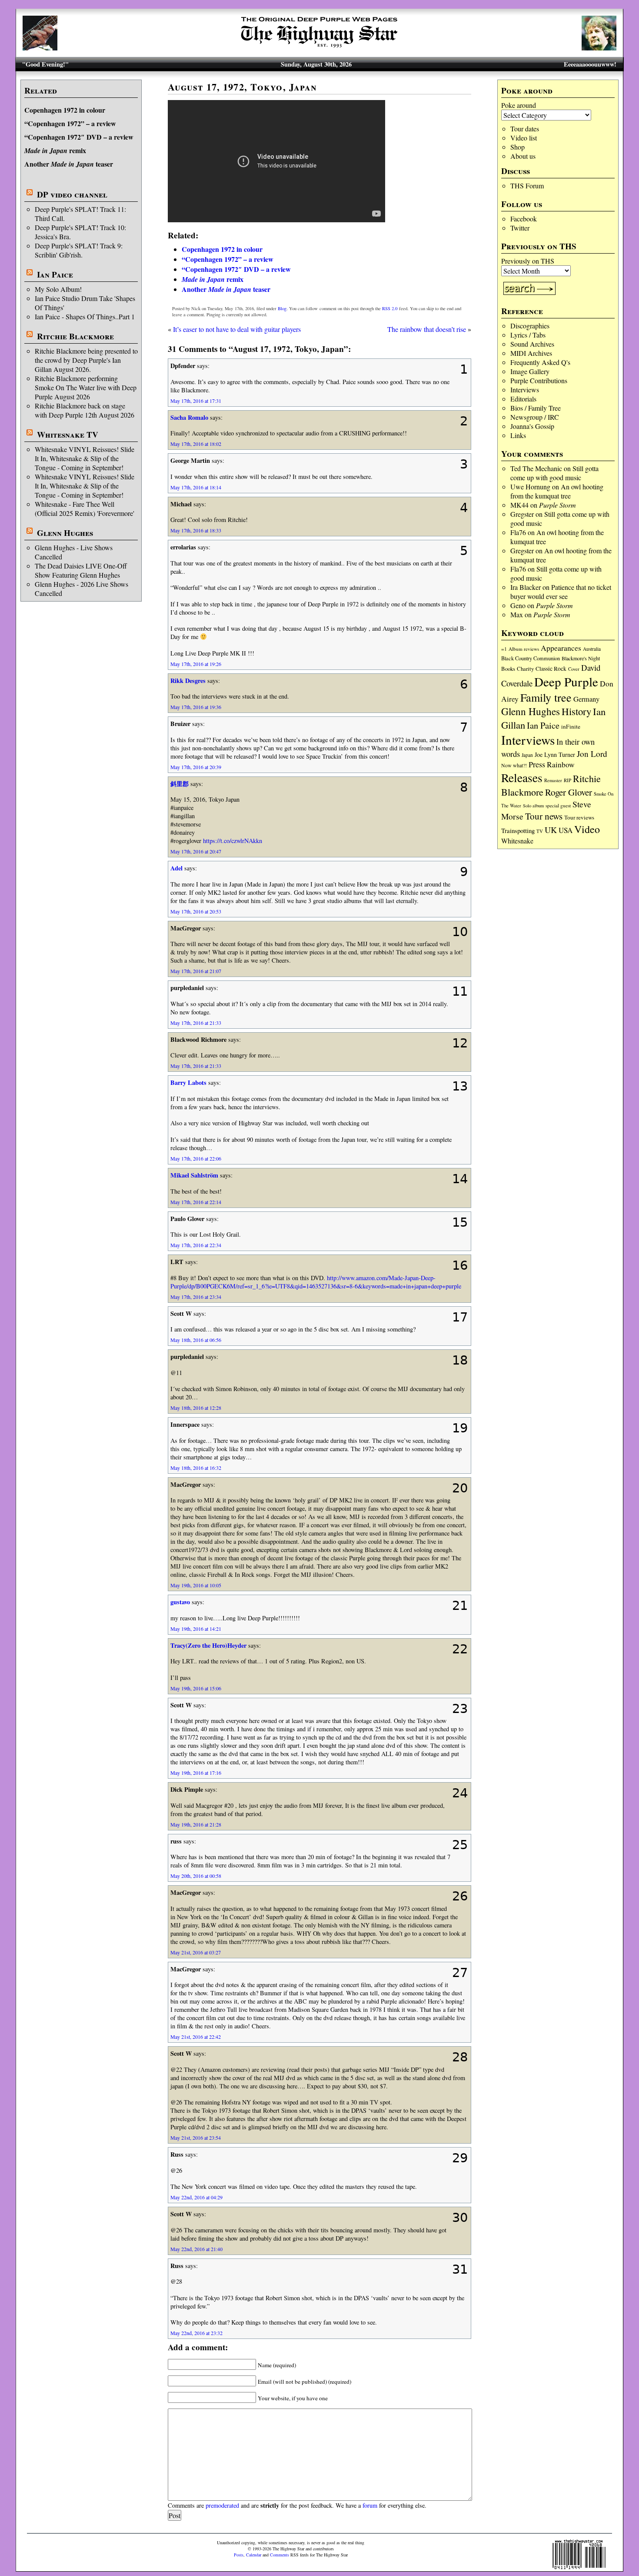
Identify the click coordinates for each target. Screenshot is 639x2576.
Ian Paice (55, 274)
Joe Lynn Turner (555, 754)
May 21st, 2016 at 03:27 (196, 1952)
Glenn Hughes (65, 533)
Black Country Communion (531, 658)
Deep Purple (566, 681)
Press (537, 764)
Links (518, 435)
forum (370, 2505)
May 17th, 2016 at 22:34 (196, 1245)
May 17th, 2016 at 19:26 (196, 664)
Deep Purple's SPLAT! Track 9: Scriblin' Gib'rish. (79, 250)
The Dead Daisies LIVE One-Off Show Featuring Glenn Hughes (81, 570)
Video (587, 829)
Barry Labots (188, 1082)
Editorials (523, 399)
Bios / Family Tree (536, 408)
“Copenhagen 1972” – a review (70, 123)
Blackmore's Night (581, 658)
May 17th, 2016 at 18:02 (196, 444)
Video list (524, 138)
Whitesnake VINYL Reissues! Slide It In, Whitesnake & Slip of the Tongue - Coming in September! (85, 458)
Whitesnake (517, 841)
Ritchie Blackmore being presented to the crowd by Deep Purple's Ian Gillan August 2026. (86, 360)
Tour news (544, 816)
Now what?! (514, 765)
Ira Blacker (526, 587)
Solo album (533, 806)
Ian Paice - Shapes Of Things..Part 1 (85, 316)
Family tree (546, 697)
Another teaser (69, 164)
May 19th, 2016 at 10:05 (196, 1585)
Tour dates (525, 129)
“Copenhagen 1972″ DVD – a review (79, 137)
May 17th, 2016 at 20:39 (196, 767)
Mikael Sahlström (194, 1175)
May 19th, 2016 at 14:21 (196, 1629)
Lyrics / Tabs (528, 335)
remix (55, 150)
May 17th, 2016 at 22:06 (196, 1158)
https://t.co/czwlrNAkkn (233, 841)
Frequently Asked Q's (540, 362)
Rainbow (561, 764)
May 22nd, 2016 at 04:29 (196, 2197)
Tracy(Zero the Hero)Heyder (208, 1645)
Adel (176, 868)
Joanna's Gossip (532, 426)
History (576, 711)
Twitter (520, 228)
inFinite (571, 726)
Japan (527, 755)
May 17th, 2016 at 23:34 (196, 1297)
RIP (567, 780)
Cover (574, 669)
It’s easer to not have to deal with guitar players (237, 329)
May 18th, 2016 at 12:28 (196, 1408)
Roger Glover (569, 792)
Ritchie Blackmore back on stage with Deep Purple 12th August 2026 (85, 410)
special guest (558, 805)
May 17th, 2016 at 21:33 (196, 1023)
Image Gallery (530, 371)
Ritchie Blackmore (75, 336)
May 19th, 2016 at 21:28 (196, 1824)
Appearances (561, 648)
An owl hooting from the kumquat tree (557, 491)
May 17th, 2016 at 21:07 (196, 971)
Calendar (254, 2555)
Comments (280, 2555)
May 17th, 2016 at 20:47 (196, 851)
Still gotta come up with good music (554, 473)
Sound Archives (532, 344)
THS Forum (527, 186)
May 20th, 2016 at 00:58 (196, 1876)
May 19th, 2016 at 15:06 (196, 1688)
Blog (282, 308)
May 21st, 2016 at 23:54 (196, 2138)
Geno (518, 605)
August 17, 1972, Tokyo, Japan (242, 87)
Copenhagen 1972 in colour (65, 110)
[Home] (319, 48)
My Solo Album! (58, 289)
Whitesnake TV (68, 435)
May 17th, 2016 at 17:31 (196, 401)
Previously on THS (528, 261)
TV (540, 831)
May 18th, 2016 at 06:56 (196, 1340)
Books (508, 669)
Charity (525, 669)
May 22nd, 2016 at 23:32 (196, 2333)
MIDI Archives (531, 353)
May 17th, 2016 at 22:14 (196, 1202)
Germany (586, 699)
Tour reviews (579, 817)
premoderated (222, 2505)
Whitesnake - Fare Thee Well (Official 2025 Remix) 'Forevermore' (85, 509)
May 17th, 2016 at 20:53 (196, 911)
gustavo (180, 1602)
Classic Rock (551, 669)
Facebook (524, 219)
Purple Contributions (539, 380)
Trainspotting (518, 830)
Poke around (519, 105)
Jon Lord (592, 754)
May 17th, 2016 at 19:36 (196, 707)
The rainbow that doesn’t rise (427, 329)
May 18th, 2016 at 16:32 (196, 1468)
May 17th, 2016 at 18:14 (196, 487)
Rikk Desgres (188, 681)
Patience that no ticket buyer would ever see (561, 592)
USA (566, 830)
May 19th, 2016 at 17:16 (196, 1773)
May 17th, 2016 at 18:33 (196, 530)
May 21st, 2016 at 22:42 (196, 2037)
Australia (592, 649)
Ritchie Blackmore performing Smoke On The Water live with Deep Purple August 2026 (86, 387)
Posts (239, 2555)
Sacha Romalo (189, 417)
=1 (504, 649)
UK (551, 830)
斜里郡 (180, 784)
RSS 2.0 (390, 308)
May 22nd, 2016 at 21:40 (196, 2249)
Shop (518, 147)
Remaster (553, 780)
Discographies (530, 326)
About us (523, 156)
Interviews (525, 390)
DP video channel (72, 194)
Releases (522, 778)
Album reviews (524, 649)
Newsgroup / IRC (535, 417)
